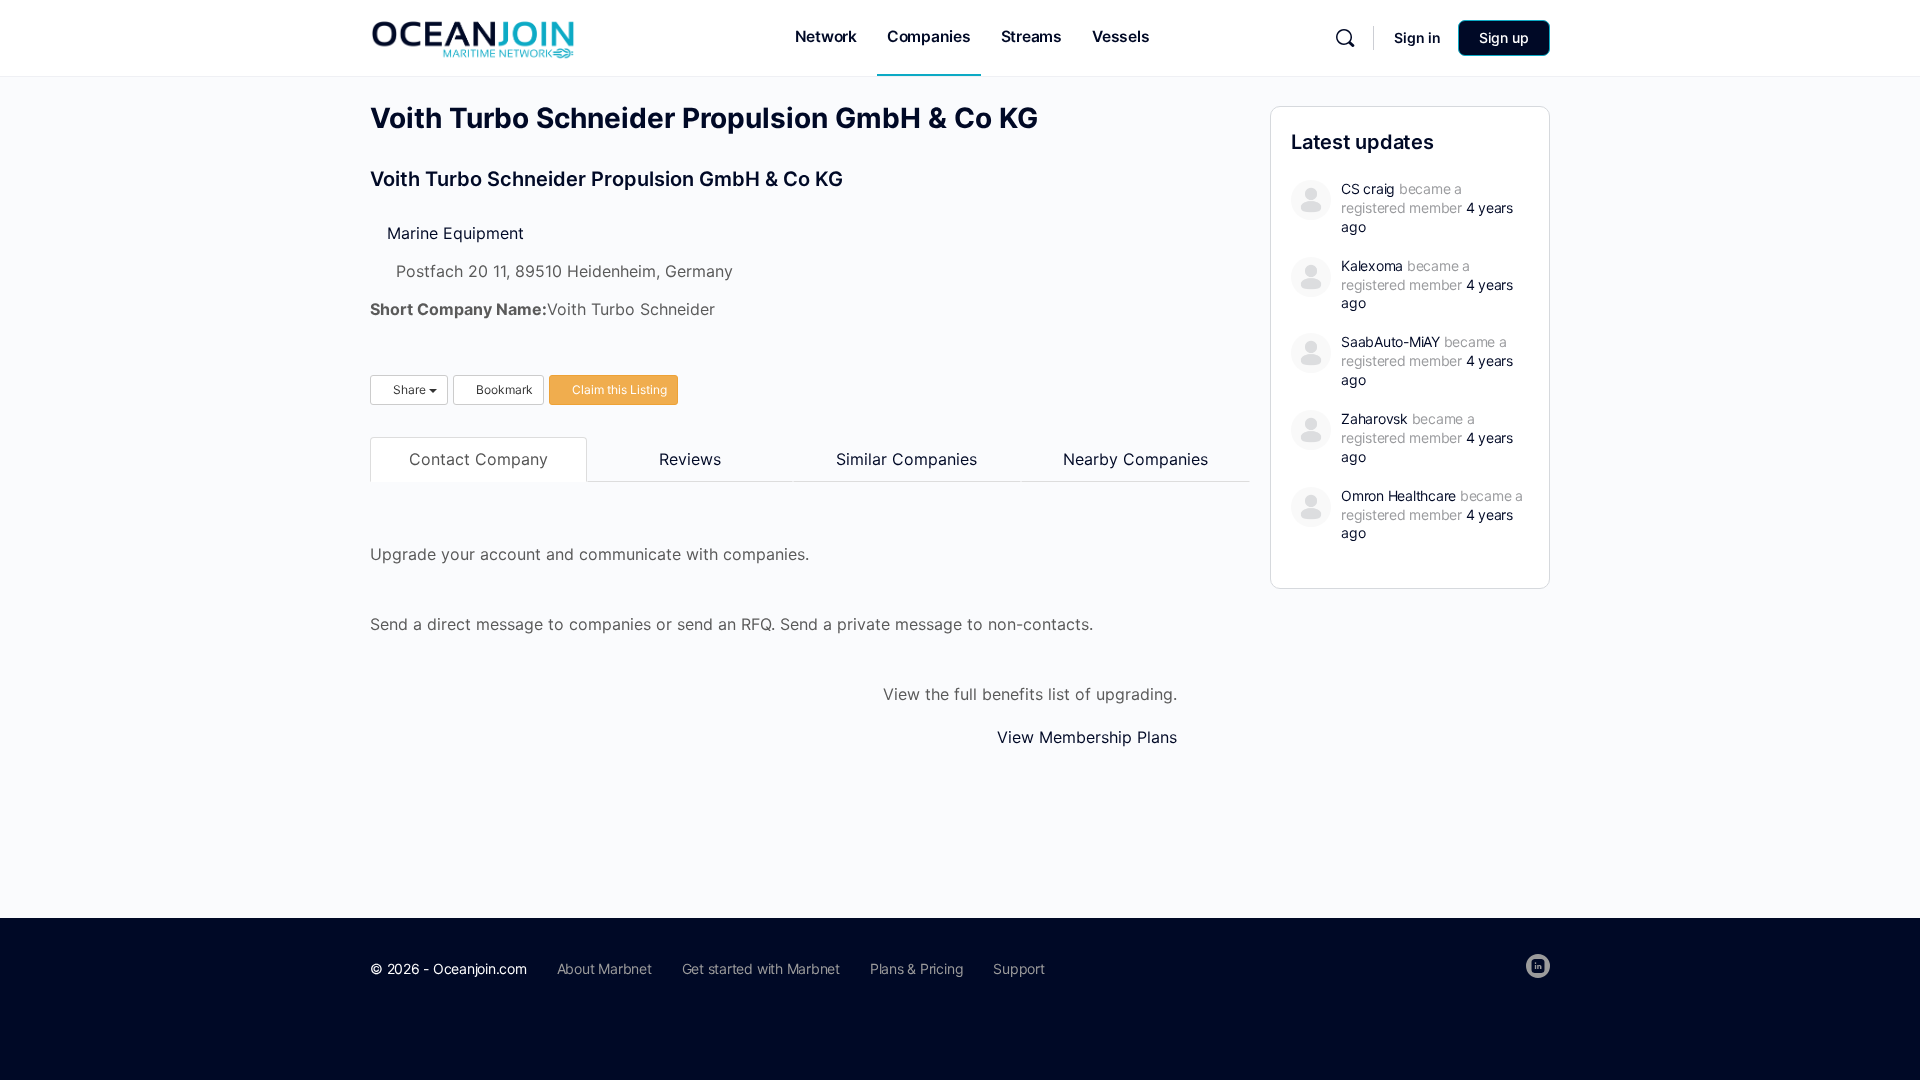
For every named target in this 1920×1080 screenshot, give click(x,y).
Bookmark (503, 389)
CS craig (1368, 188)
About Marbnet (604, 968)
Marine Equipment (453, 233)
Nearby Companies (1135, 459)
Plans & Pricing (916, 968)
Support (1018, 968)
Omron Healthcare (1398, 495)
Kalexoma (1372, 265)
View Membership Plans (1087, 737)
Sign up (1504, 37)
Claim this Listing (618, 389)
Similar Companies (906, 459)
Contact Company (478, 459)
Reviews (690, 459)
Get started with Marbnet (761, 968)
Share (409, 389)
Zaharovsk (1374, 418)
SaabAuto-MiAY (1390, 341)
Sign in (1417, 37)
